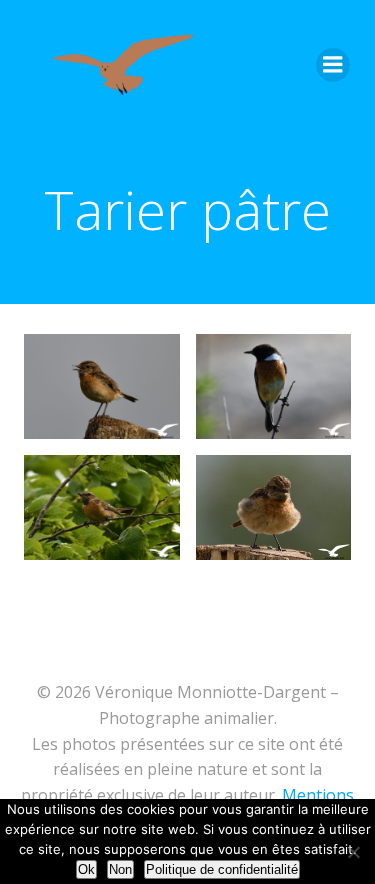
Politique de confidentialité (222, 869)
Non (120, 869)
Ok (86, 869)
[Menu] (333, 65)
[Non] (352, 849)
